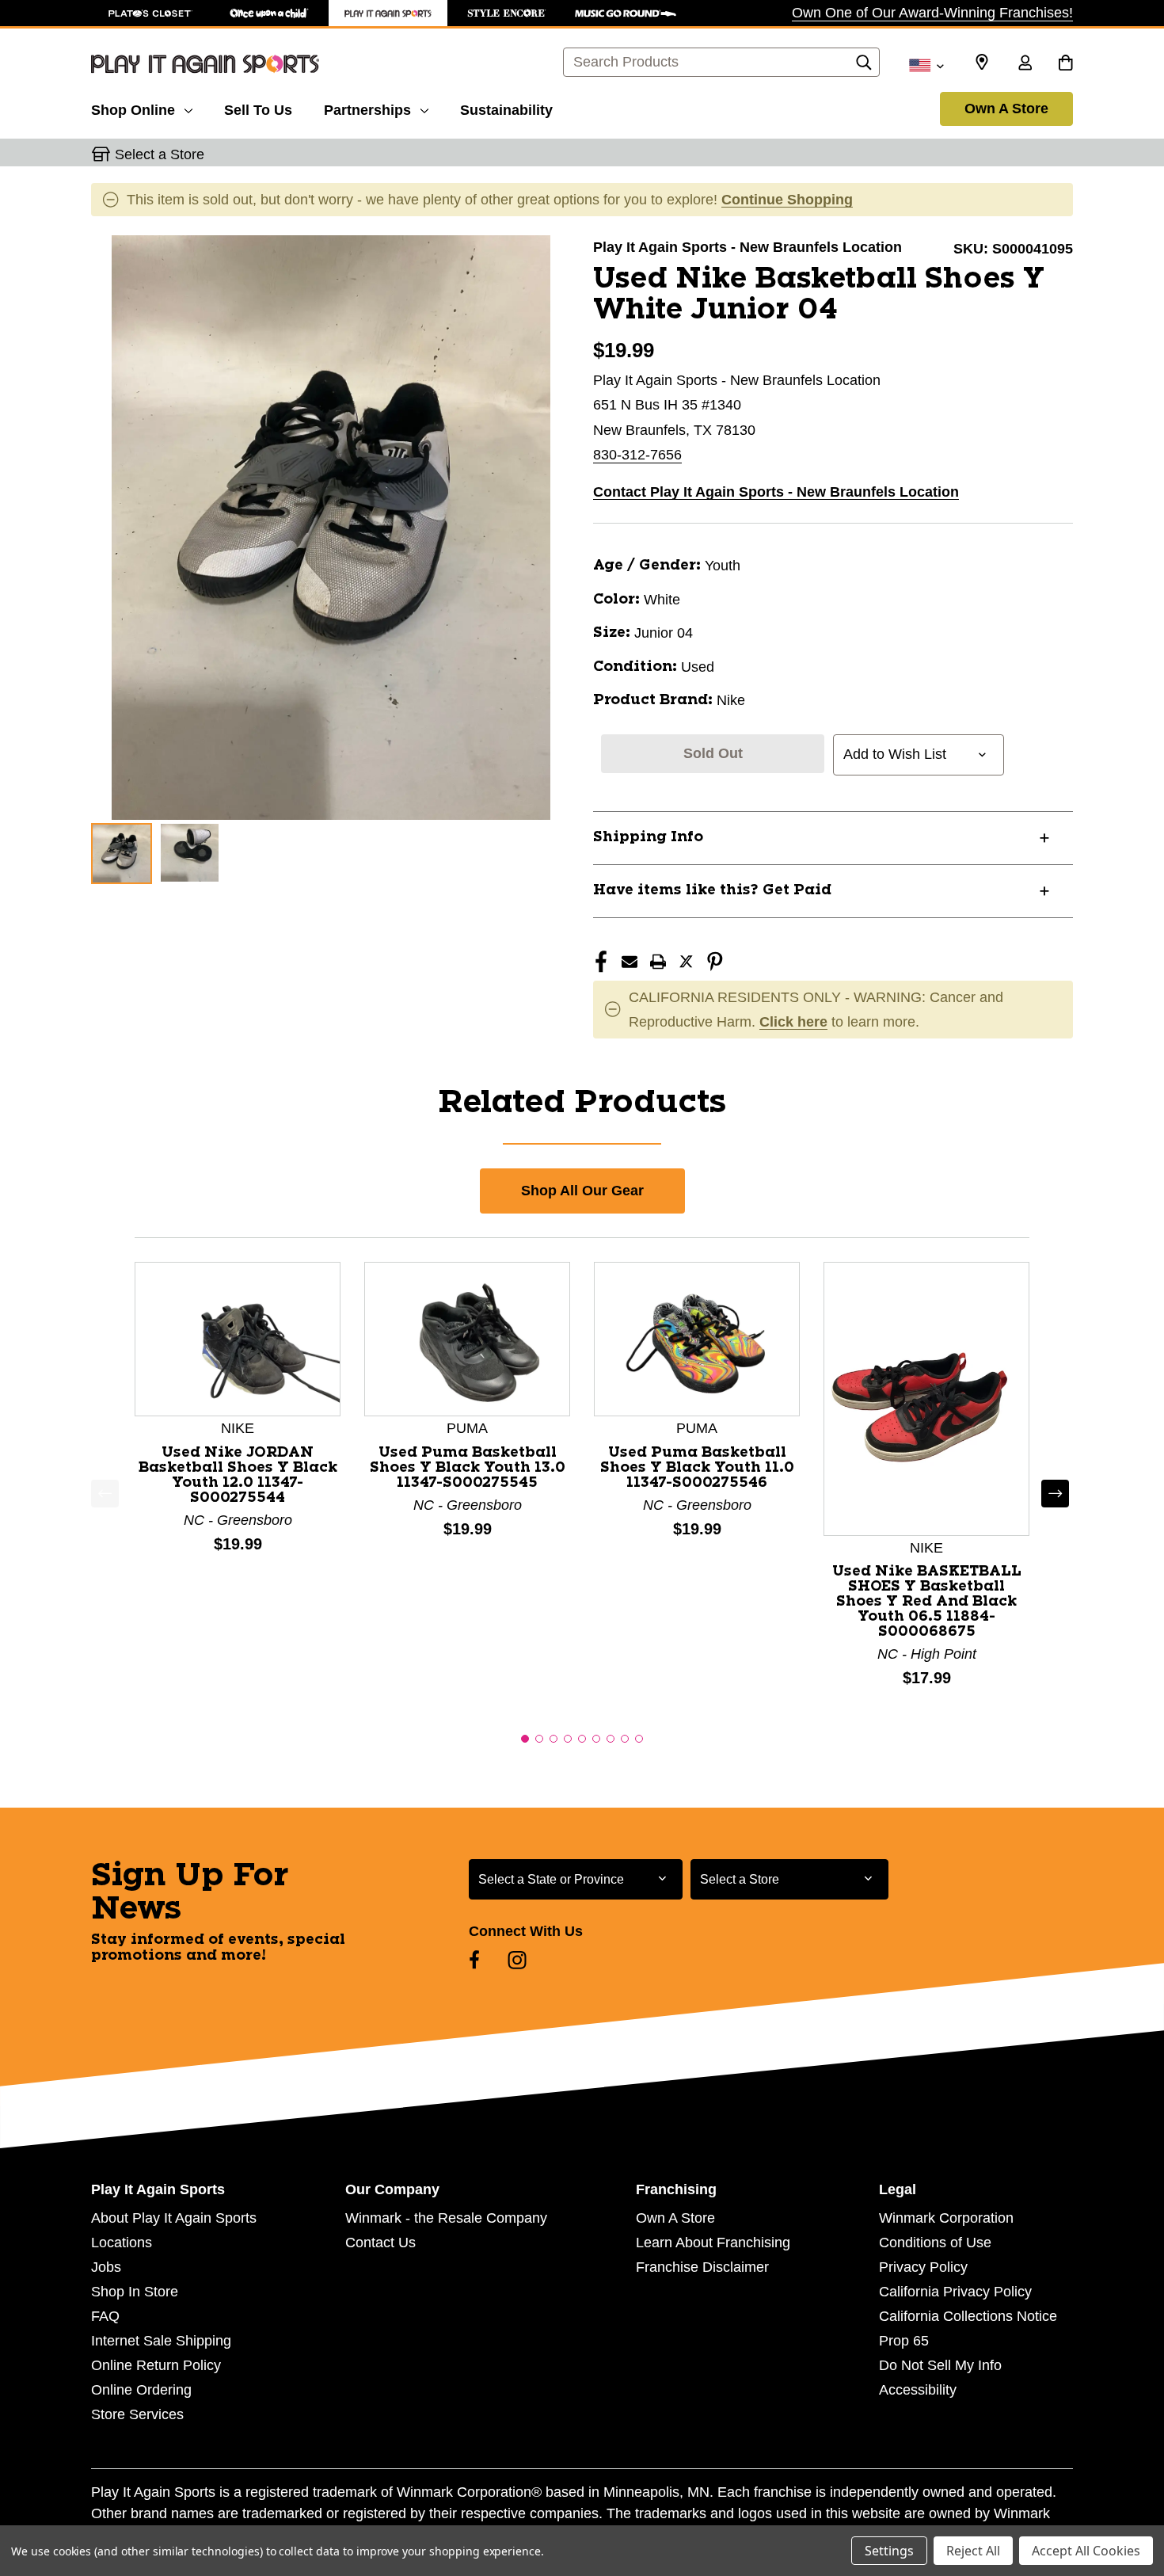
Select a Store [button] (160, 154)
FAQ (105, 2316)
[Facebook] (601, 962)
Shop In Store (135, 2292)
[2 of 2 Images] (190, 853)
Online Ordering (141, 2390)
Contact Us (380, 2243)
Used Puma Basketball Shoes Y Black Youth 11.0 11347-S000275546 (697, 1468)
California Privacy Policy (955, 2292)
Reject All (973, 2551)
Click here (793, 1022)
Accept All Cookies (1086, 2551)
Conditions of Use (935, 2243)
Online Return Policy (156, 2365)
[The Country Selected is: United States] (926, 64)
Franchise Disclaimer (702, 2267)
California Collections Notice (968, 2316)
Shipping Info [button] (648, 837)
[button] (525, 1739)
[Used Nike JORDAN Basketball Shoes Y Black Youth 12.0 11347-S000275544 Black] (238, 1338)
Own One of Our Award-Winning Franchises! (932, 13)
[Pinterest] (715, 962)
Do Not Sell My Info (940, 2365)
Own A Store (1006, 109)
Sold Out (713, 753)
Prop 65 (904, 2341)
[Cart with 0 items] (1065, 64)
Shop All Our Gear (582, 1191)
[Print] (658, 962)
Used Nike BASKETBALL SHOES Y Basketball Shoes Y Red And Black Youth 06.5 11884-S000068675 (927, 1602)
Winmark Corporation (946, 2218)
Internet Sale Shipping (161, 2341)
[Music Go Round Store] (626, 13)
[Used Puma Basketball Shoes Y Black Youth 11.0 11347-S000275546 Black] (697, 1338)
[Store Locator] (982, 63)
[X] (687, 962)
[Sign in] (1025, 64)
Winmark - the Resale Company (446, 2218)
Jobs (106, 2267)
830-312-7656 (637, 455)
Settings (889, 2551)
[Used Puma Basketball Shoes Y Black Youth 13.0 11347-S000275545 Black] (467, 1338)
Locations (122, 2243)
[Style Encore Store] (507, 13)
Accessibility (918, 2390)
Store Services (137, 2414)
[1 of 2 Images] (122, 854)
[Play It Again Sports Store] (388, 13)
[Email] (630, 962)
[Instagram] (517, 1960)
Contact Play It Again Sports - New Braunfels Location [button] (776, 492)
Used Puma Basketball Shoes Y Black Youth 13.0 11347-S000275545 (468, 1468)
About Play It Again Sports (174, 2218)
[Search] (864, 67)
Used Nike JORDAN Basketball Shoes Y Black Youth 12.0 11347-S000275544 (238, 1475)
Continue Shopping (787, 200)
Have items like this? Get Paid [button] (712, 890)
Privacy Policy (923, 2267)
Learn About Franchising (713, 2243)
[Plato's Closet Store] (150, 13)
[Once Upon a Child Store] (269, 13)
